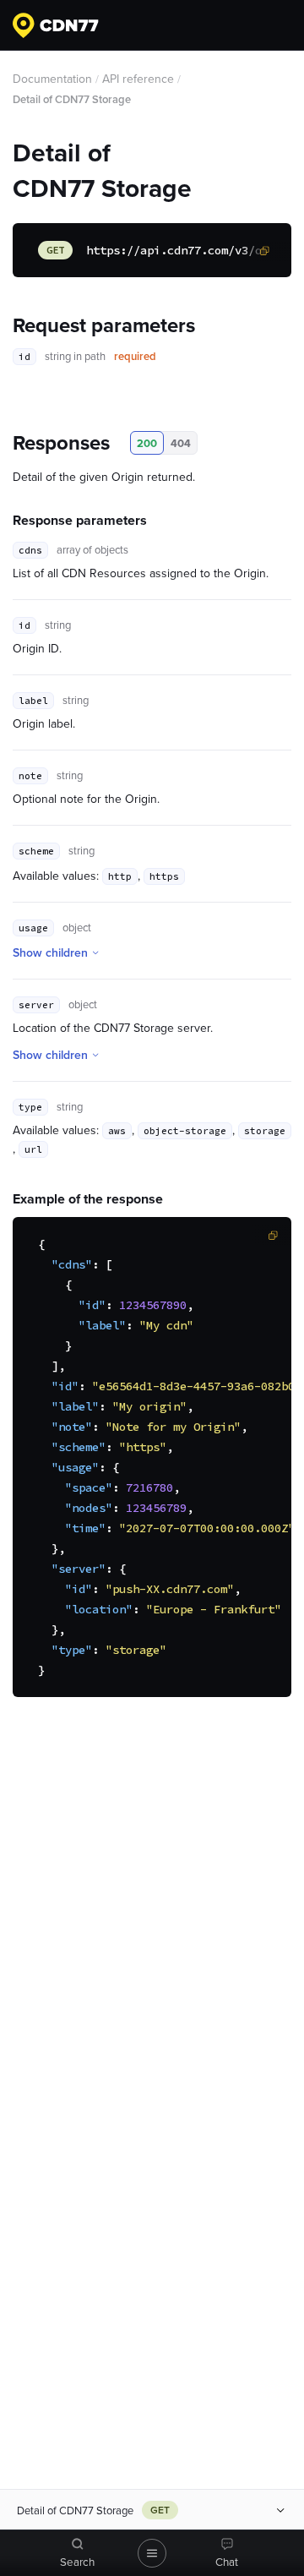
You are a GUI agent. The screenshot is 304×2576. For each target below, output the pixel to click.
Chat (227, 2562)
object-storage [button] (185, 1131)
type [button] (30, 1107)
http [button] (120, 876)
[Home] (56, 25)
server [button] (36, 1005)
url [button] (33, 1149)
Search (77, 2562)
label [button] (33, 701)
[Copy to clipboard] (264, 251)
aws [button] (117, 1131)
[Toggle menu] (152, 2553)
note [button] (30, 776)
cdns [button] (30, 550)
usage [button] (33, 928)
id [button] (24, 357)
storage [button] (265, 1131)
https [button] (164, 876)
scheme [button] (36, 851)
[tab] (78, 2553)
